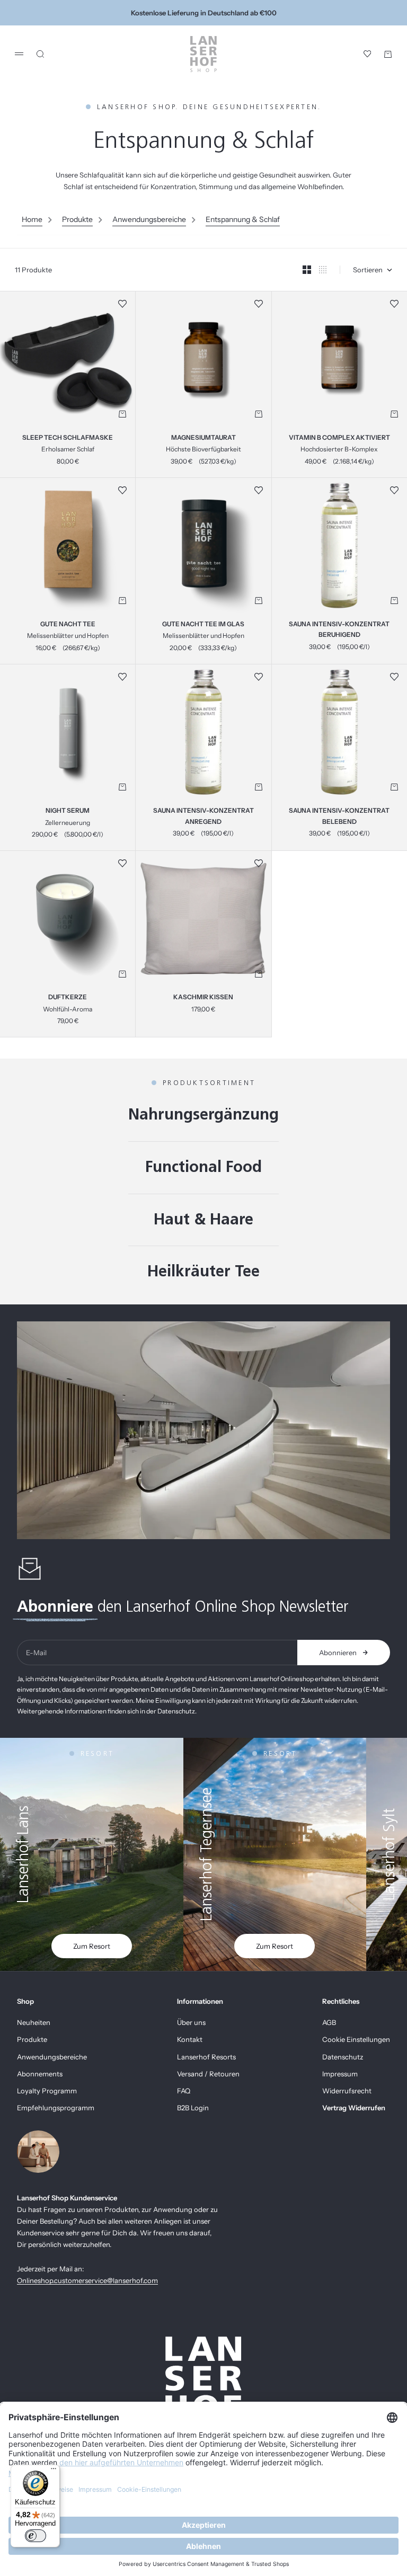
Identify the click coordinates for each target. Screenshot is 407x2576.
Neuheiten (34, 2022)
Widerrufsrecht (347, 2091)
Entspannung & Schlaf (243, 219)
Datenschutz (343, 2057)
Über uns (191, 2022)
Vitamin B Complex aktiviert (339, 438)
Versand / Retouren (208, 2074)
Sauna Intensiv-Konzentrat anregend (203, 816)
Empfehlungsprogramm (56, 2108)
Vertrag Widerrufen (354, 2108)
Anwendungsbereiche (149, 219)
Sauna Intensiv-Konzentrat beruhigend (339, 630)
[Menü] (54, 2471)
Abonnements (40, 2074)
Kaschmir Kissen (203, 998)
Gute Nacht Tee (68, 625)
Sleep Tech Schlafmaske (68, 438)
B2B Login (193, 2108)
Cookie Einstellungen (356, 2039)
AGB (329, 2022)
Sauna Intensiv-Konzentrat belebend (339, 816)
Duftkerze (68, 998)
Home (32, 219)
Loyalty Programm (47, 2091)
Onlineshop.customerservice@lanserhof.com (87, 2280)
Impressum (340, 2074)
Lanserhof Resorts (206, 2057)
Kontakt (190, 2039)
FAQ (184, 2091)
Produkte (77, 219)
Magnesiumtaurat (203, 438)
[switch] (36, 2536)
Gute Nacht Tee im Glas (203, 625)
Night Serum (68, 811)
